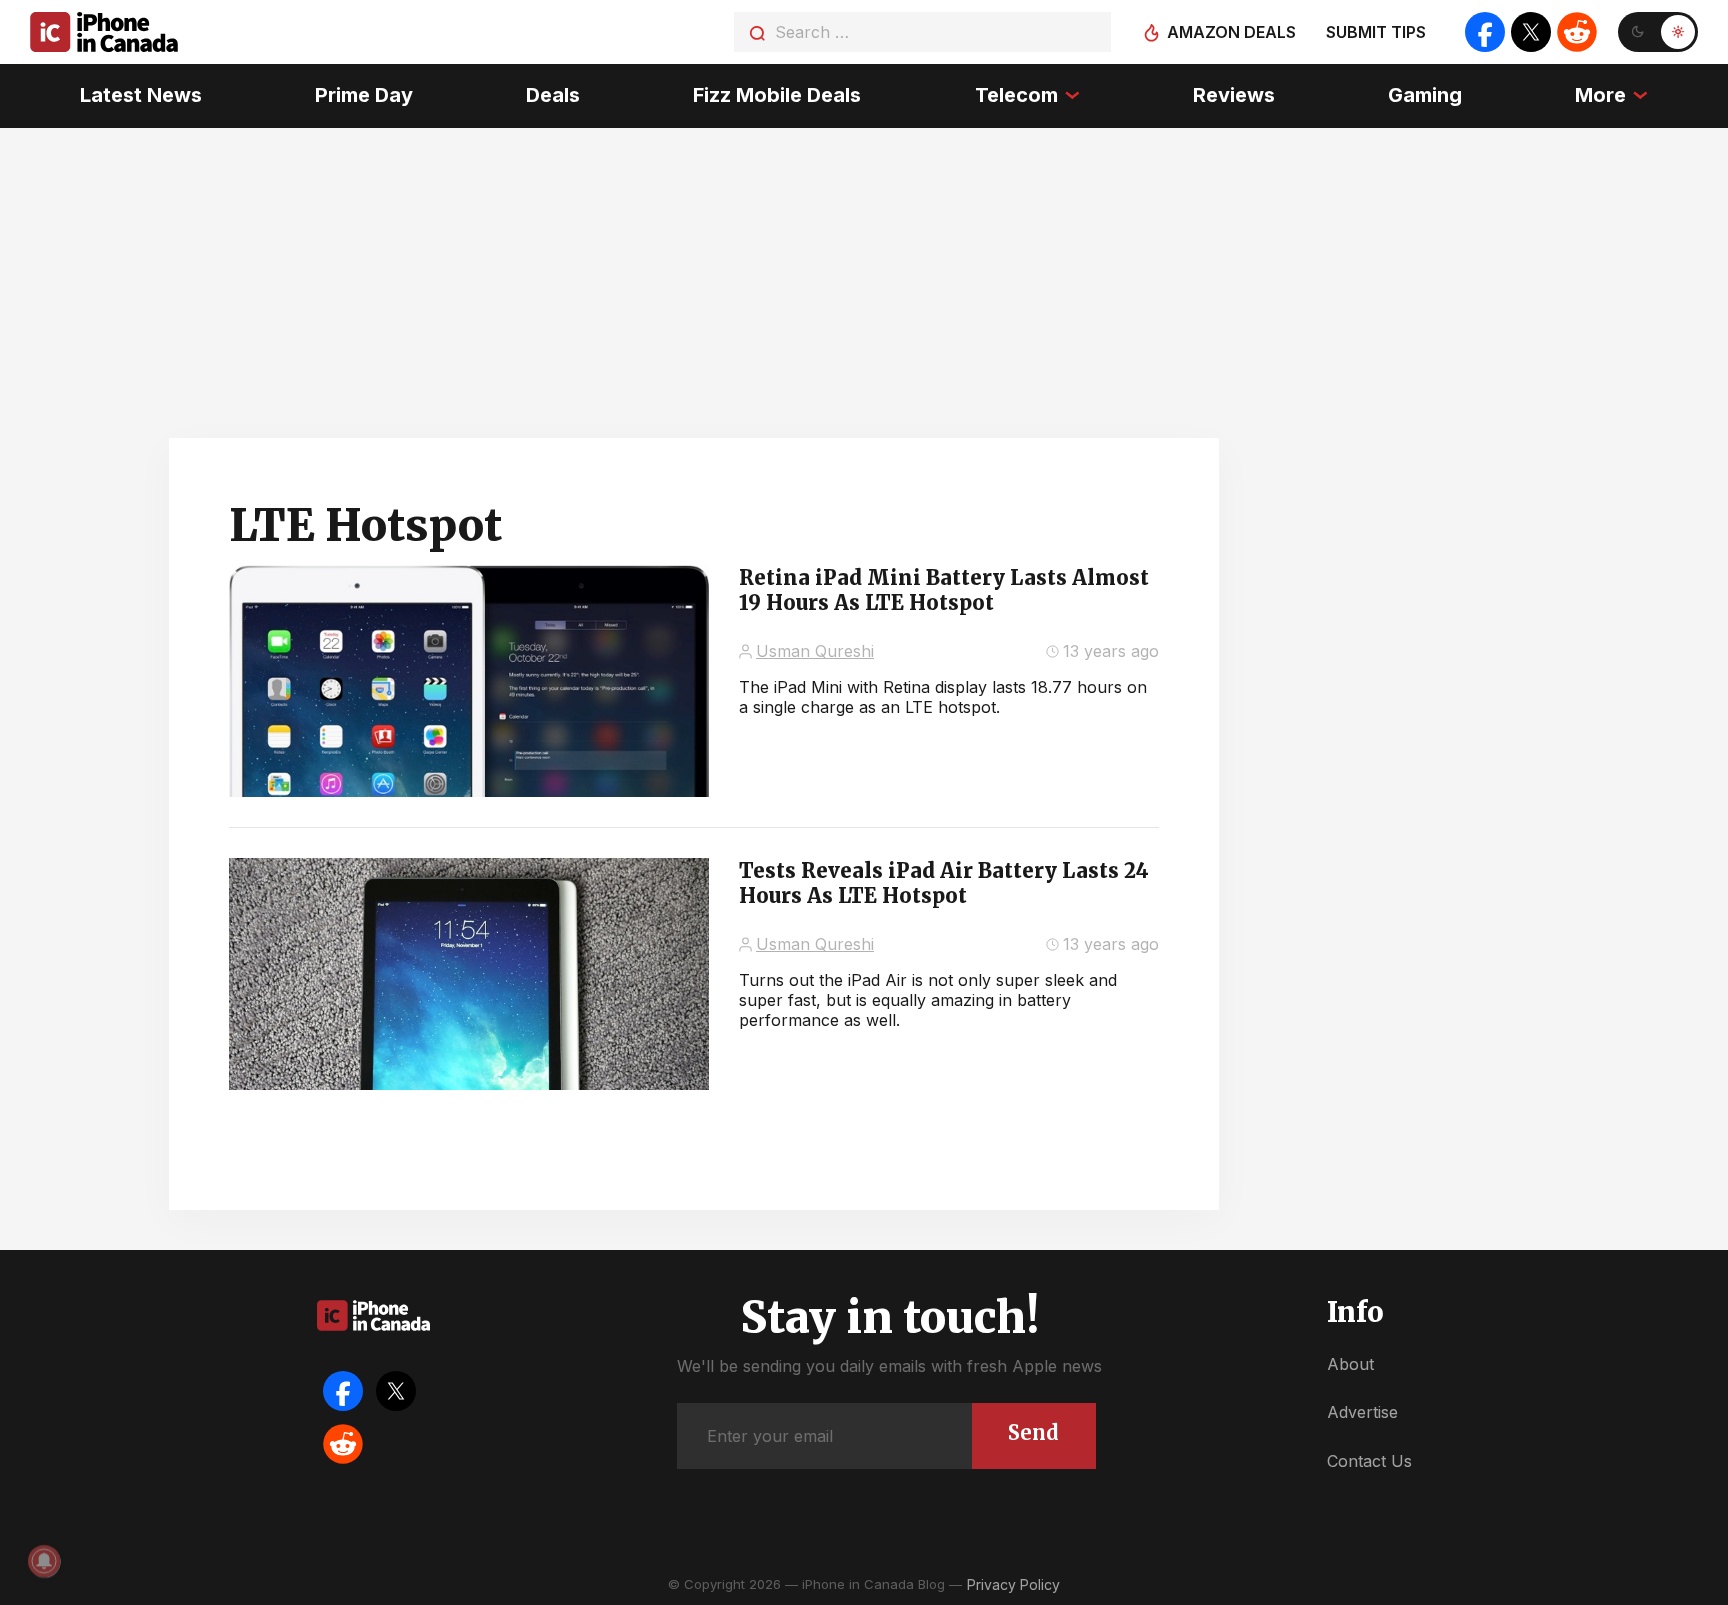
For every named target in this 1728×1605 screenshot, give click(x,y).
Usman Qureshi (815, 651)
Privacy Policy (1013, 1584)
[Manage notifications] (44, 1561)
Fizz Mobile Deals (777, 95)
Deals (553, 95)
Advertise (1362, 1412)
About (1350, 1364)
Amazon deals (1231, 32)
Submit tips (1376, 32)
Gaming (1425, 95)
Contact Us (1369, 1461)
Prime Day (364, 95)
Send (1033, 1432)
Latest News (141, 95)
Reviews (1234, 95)
